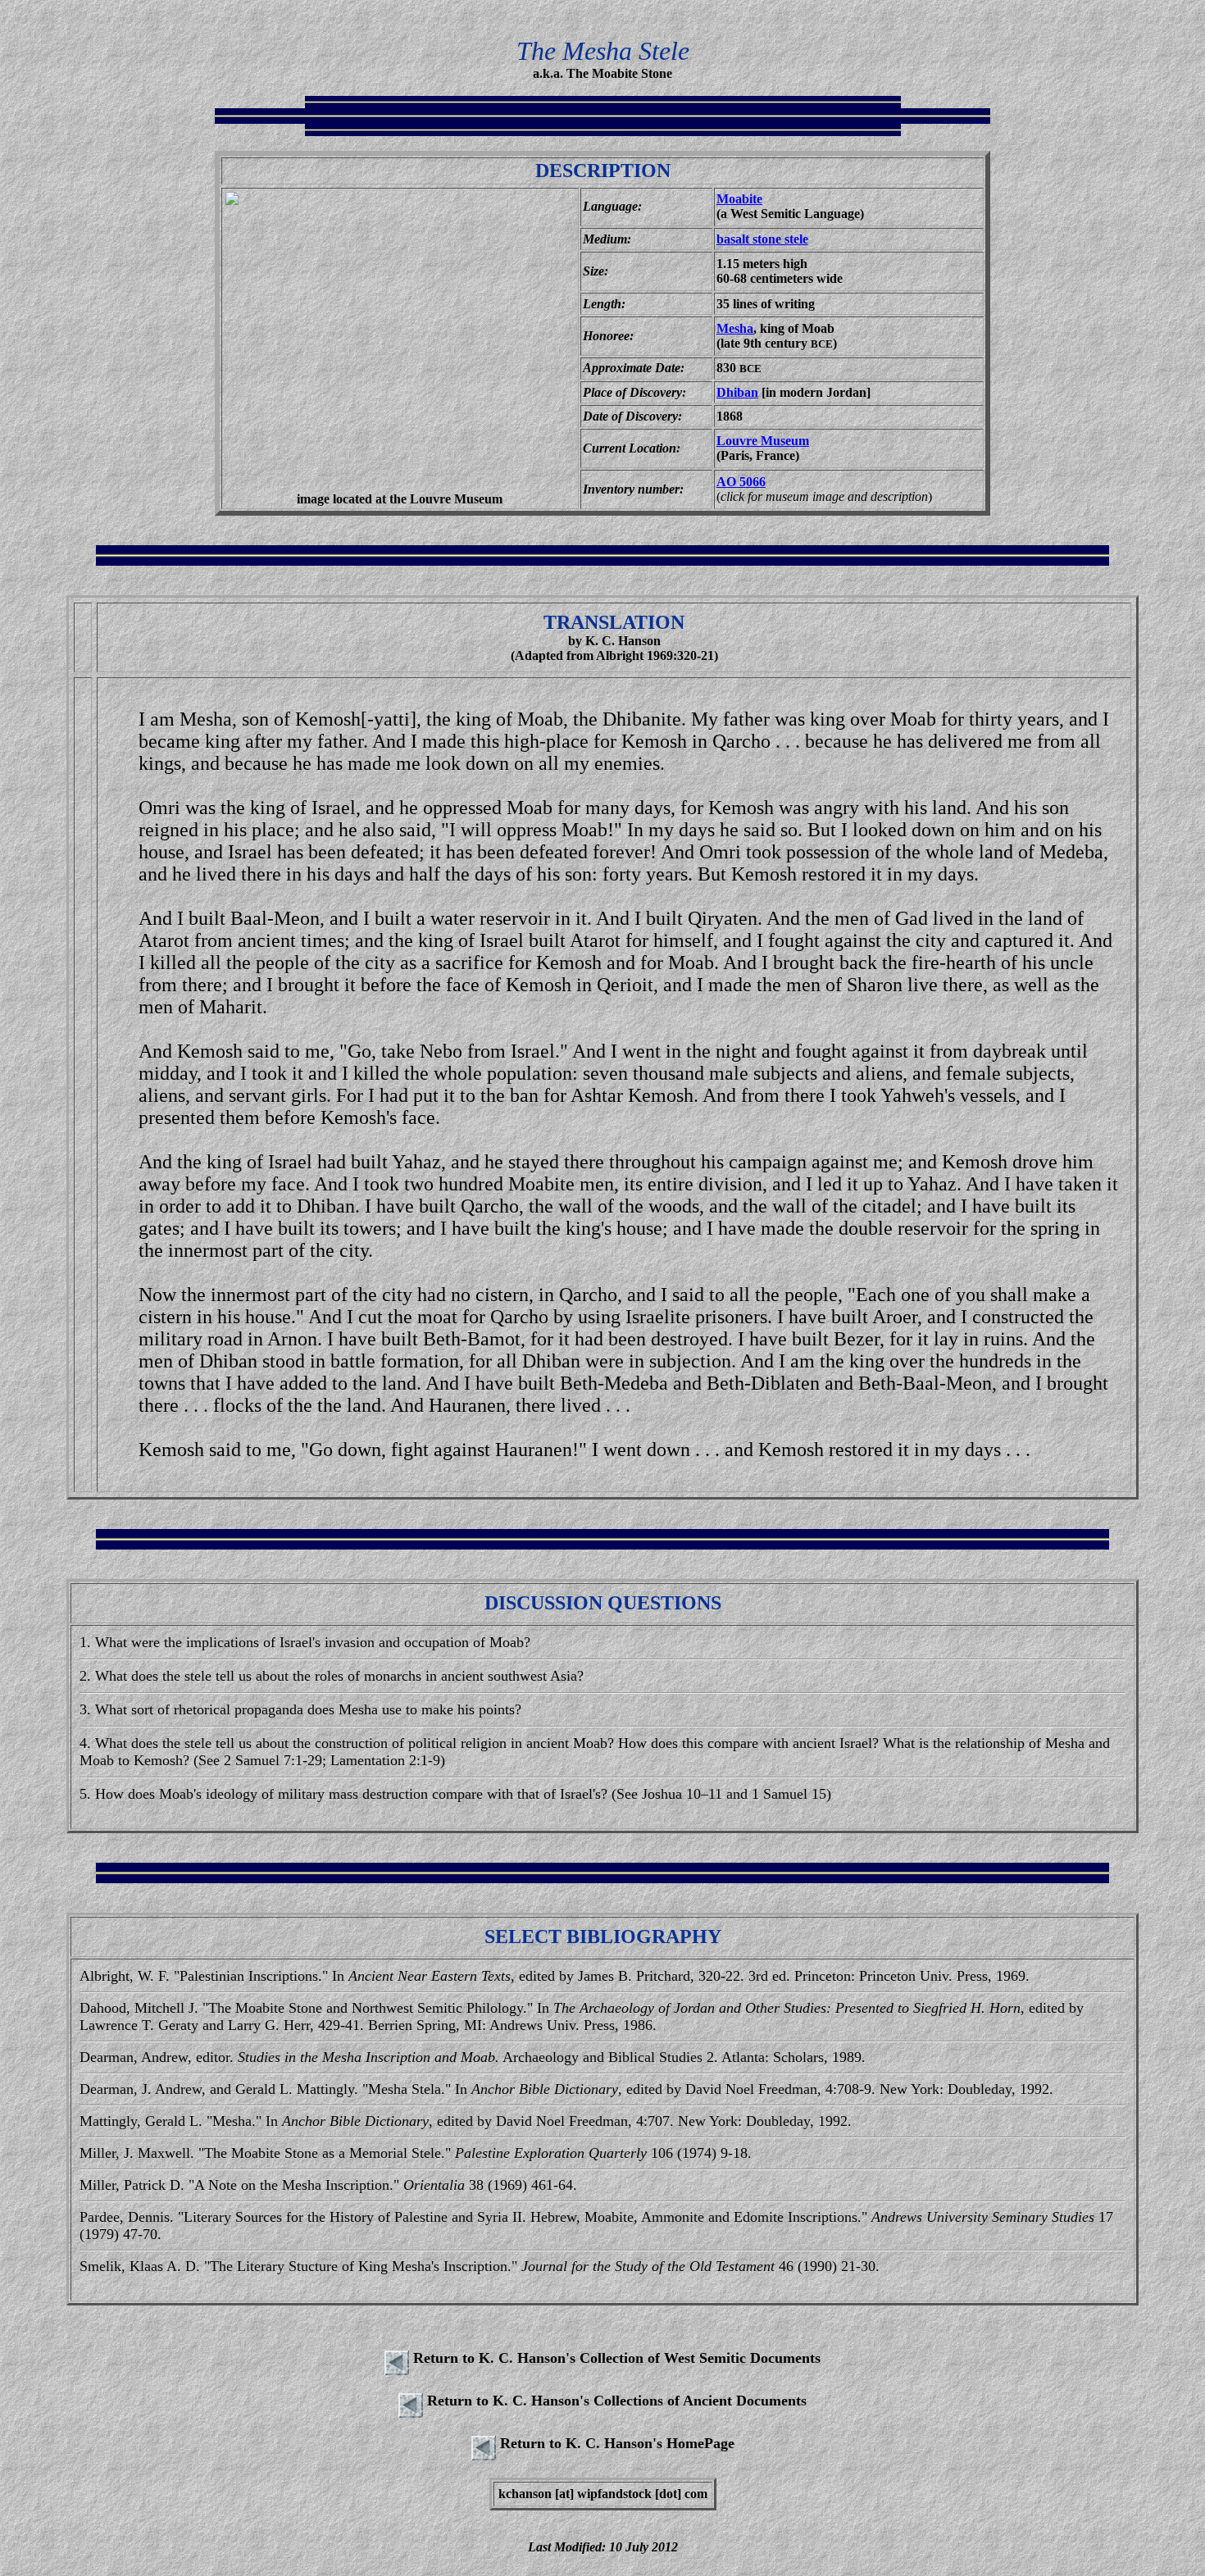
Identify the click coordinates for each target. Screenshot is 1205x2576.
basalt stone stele (762, 239)
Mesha (735, 328)
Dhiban (737, 392)
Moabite (739, 199)
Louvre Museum (763, 441)
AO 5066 (741, 482)
